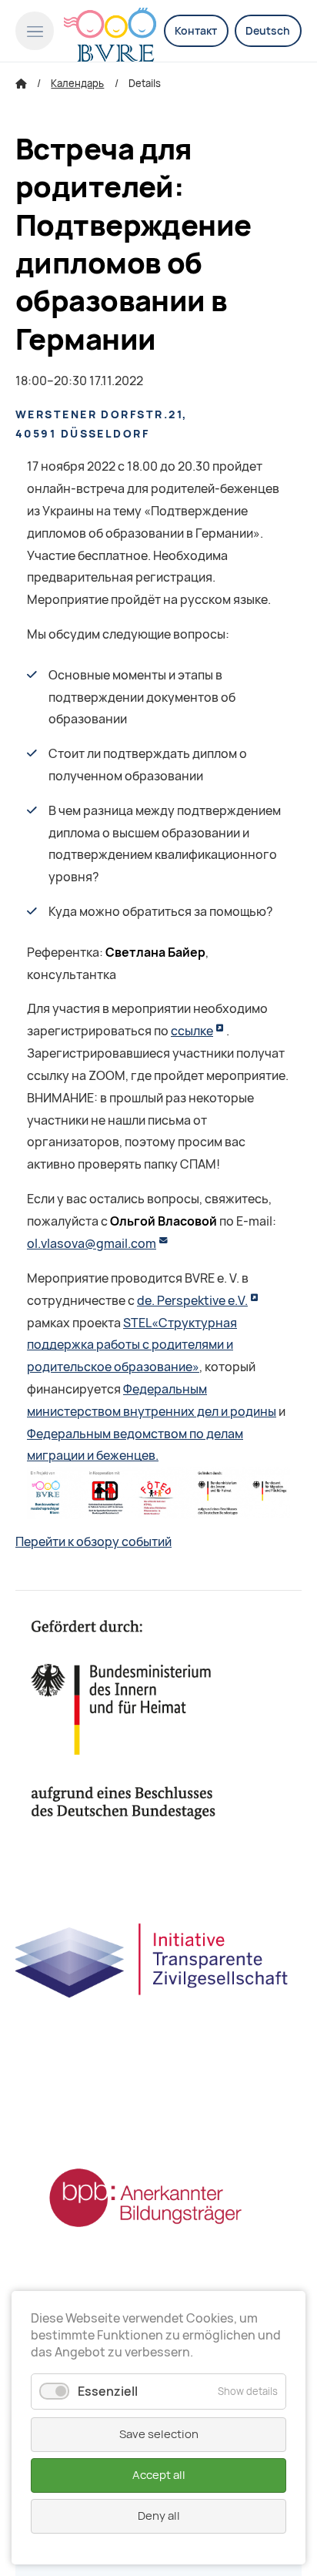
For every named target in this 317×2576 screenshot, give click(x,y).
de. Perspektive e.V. (192, 1301)
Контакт (196, 31)
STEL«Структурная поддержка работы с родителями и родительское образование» (132, 1345)
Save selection (159, 2434)
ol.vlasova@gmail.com (92, 1244)
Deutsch (268, 31)
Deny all (159, 2516)
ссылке (192, 1031)
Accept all (159, 2475)
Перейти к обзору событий (93, 1542)
